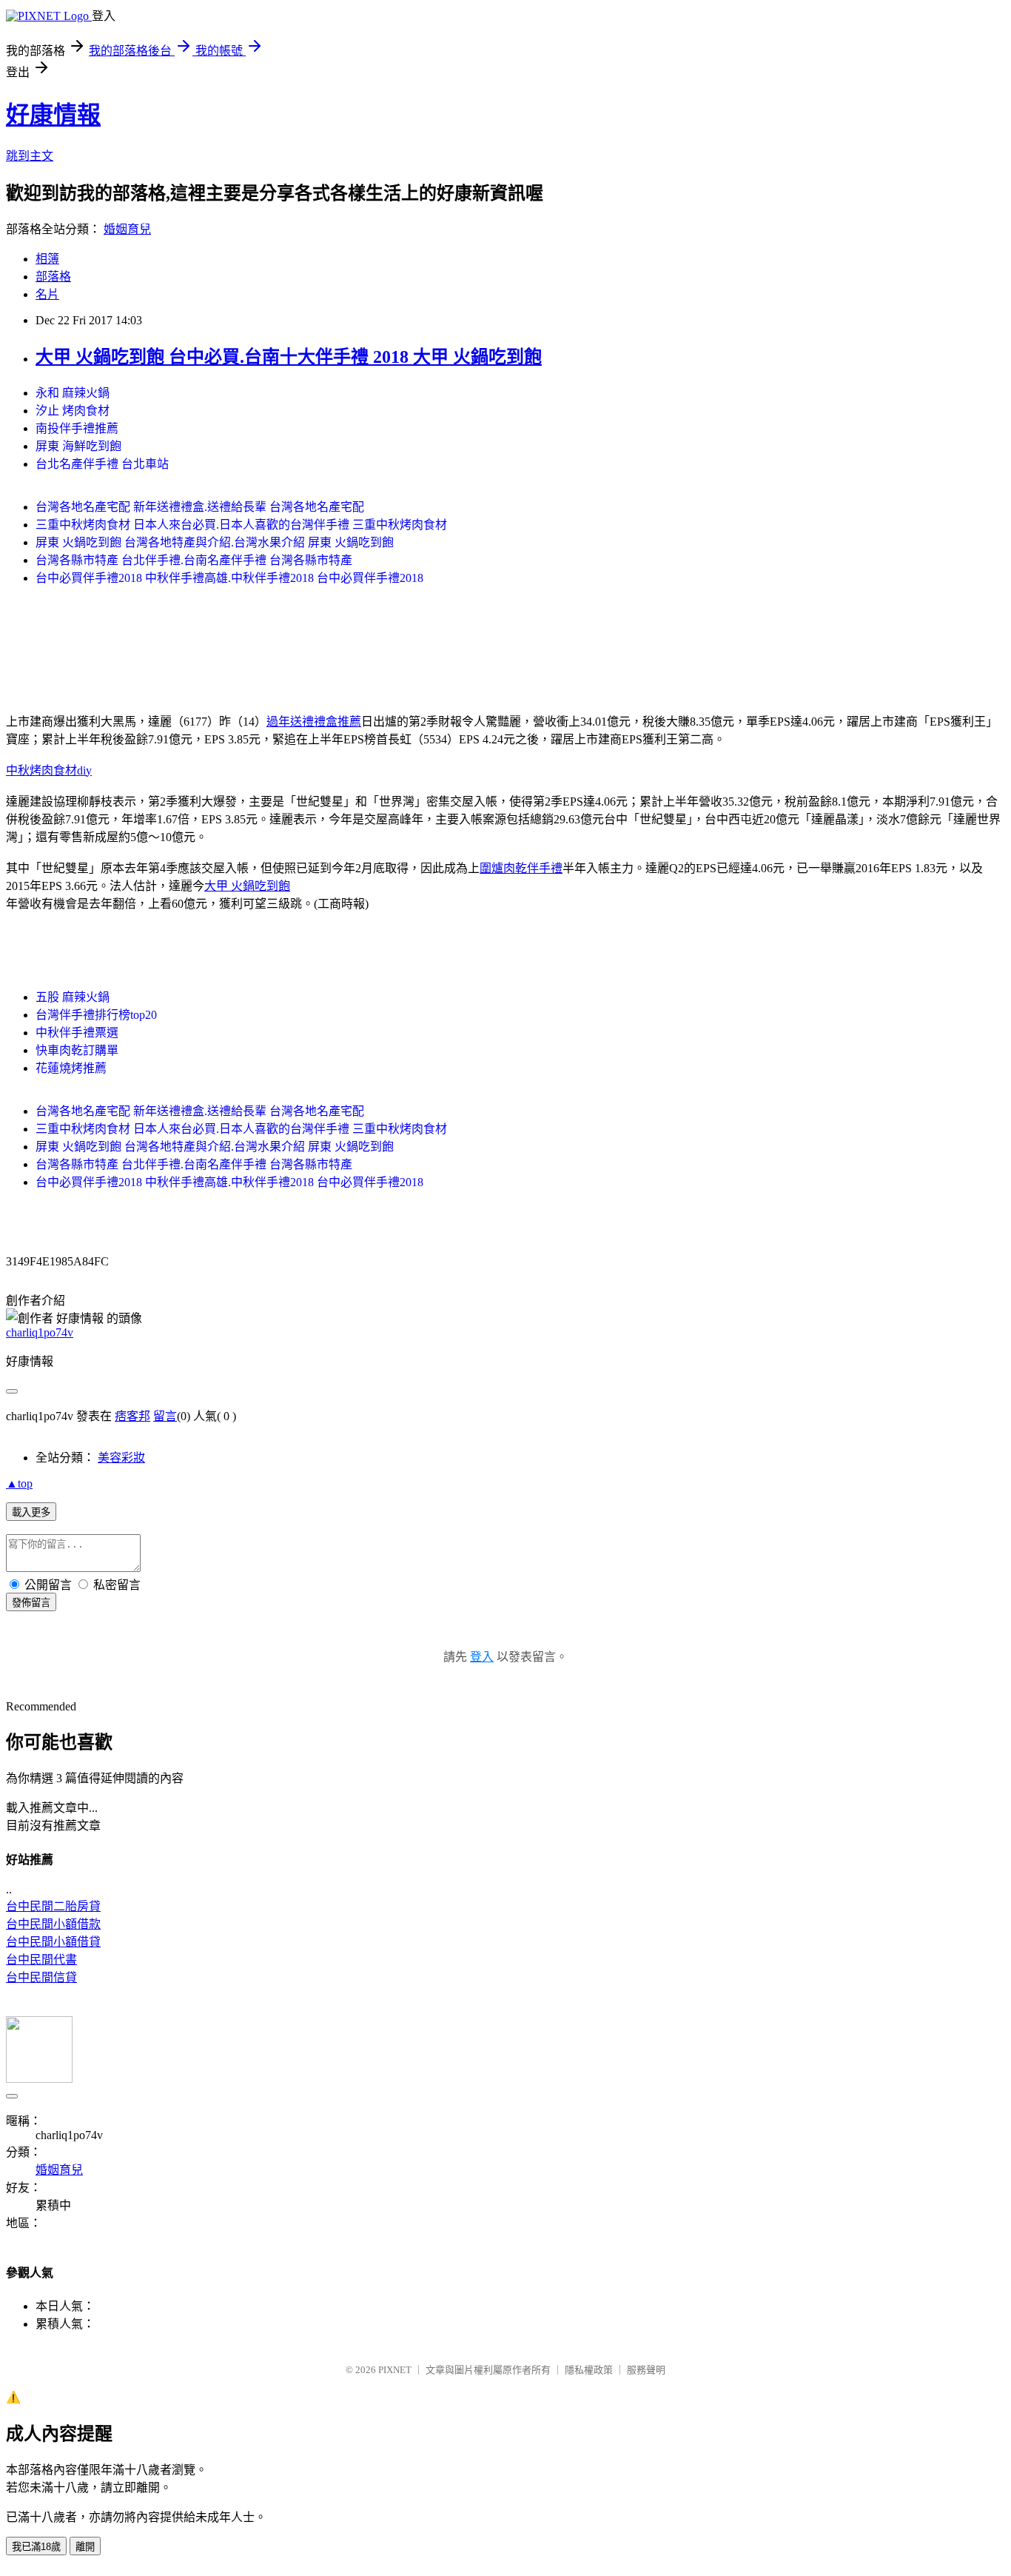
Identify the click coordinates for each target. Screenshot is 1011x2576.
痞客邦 (132, 1416)
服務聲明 (646, 2370)
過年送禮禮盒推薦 (314, 722)
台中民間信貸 (41, 1977)
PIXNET (395, 2370)
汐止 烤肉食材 (73, 411)
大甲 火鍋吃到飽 (247, 886)
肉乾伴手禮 (533, 868)
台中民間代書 (41, 1960)
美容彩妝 (121, 1458)
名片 (47, 294)
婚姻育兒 (127, 229)
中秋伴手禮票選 (77, 1033)
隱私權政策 (589, 2370)
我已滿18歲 (36, 2547)
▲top (19, 1483)
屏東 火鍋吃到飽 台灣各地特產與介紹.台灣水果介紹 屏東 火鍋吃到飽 (215, 542)
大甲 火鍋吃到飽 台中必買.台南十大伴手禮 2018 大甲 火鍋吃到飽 (289, 357)
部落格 (53, 277)
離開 (85, 2547)
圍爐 (491, 868)
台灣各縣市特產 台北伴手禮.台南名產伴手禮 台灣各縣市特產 (194, 560)
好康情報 (53, 115)
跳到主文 (30, 156)
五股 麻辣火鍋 (73, 997)
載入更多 (31, 1512)
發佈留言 (31, 1603)
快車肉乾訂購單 (77, 1050)
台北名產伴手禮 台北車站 (102, 464)
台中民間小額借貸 (53, 1942)
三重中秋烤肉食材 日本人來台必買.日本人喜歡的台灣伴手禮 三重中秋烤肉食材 (241, 525)
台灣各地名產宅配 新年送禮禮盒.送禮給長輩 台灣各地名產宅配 (200, 507)
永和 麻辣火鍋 (73, 393)
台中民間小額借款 (53, 1924)
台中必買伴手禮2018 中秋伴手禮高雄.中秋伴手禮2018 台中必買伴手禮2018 (229, 578)
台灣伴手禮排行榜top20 (96, 1015)
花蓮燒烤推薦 (71, 1068)
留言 (165, 1416)
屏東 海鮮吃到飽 (78, 446)
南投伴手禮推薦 (77, 428)
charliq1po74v (40, 1332)
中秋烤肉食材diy (49, 770)
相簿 (47, 259)
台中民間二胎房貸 (53, 1906)
